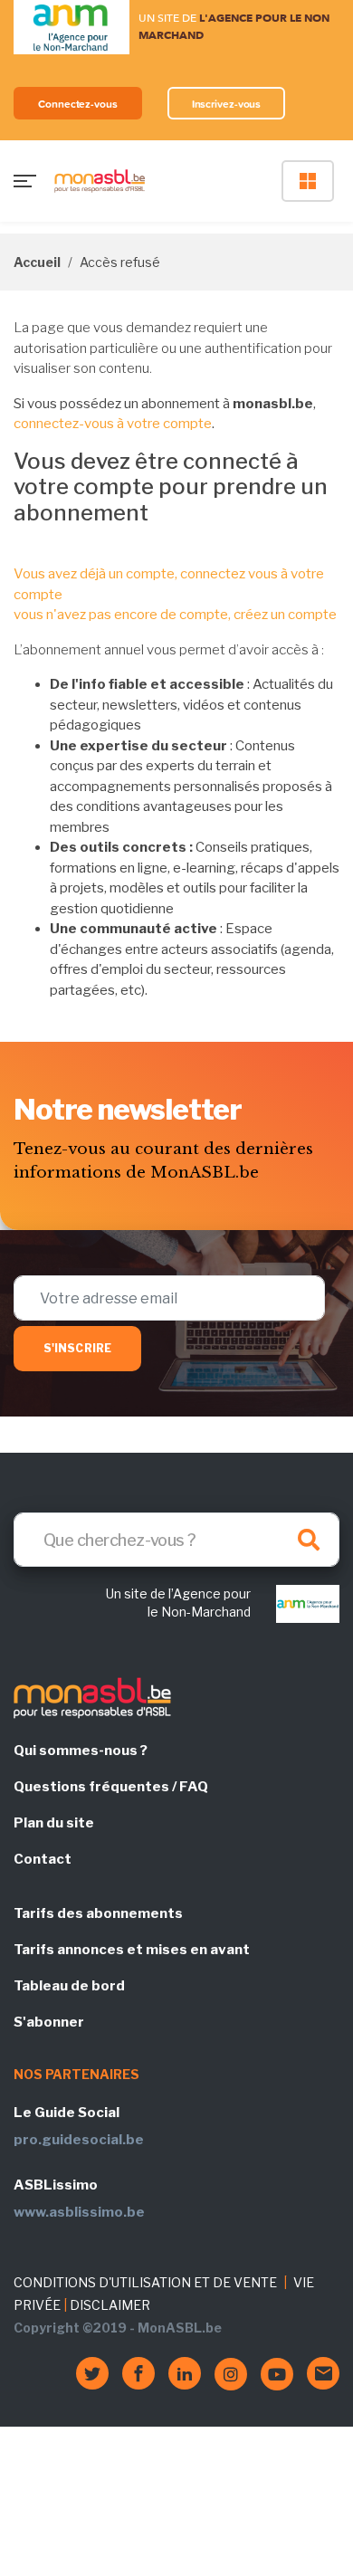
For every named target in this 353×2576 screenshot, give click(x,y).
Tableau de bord (69, 1986)
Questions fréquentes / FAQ (111, 1787)
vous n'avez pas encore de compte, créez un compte (175, 615)
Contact (43, 1859)
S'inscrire (77, 1348)
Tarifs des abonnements (98, 1913)
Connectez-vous (78, 104)
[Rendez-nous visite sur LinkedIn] (185, 2373)
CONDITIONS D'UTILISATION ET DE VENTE (145, 2282)
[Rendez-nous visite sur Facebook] (138, 2373)
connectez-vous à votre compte (113, 424)
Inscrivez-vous (227, 104)
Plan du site (54, 1823)
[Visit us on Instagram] (231, 2374)
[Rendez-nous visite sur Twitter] (92, 2373)
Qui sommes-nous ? (81, 1751)
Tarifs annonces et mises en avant (132, 1950)
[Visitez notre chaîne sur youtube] (277, 2374)
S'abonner (49, 2022)
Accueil (37, 262)
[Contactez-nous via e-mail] (323, 2373)
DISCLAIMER (110, 2305)
